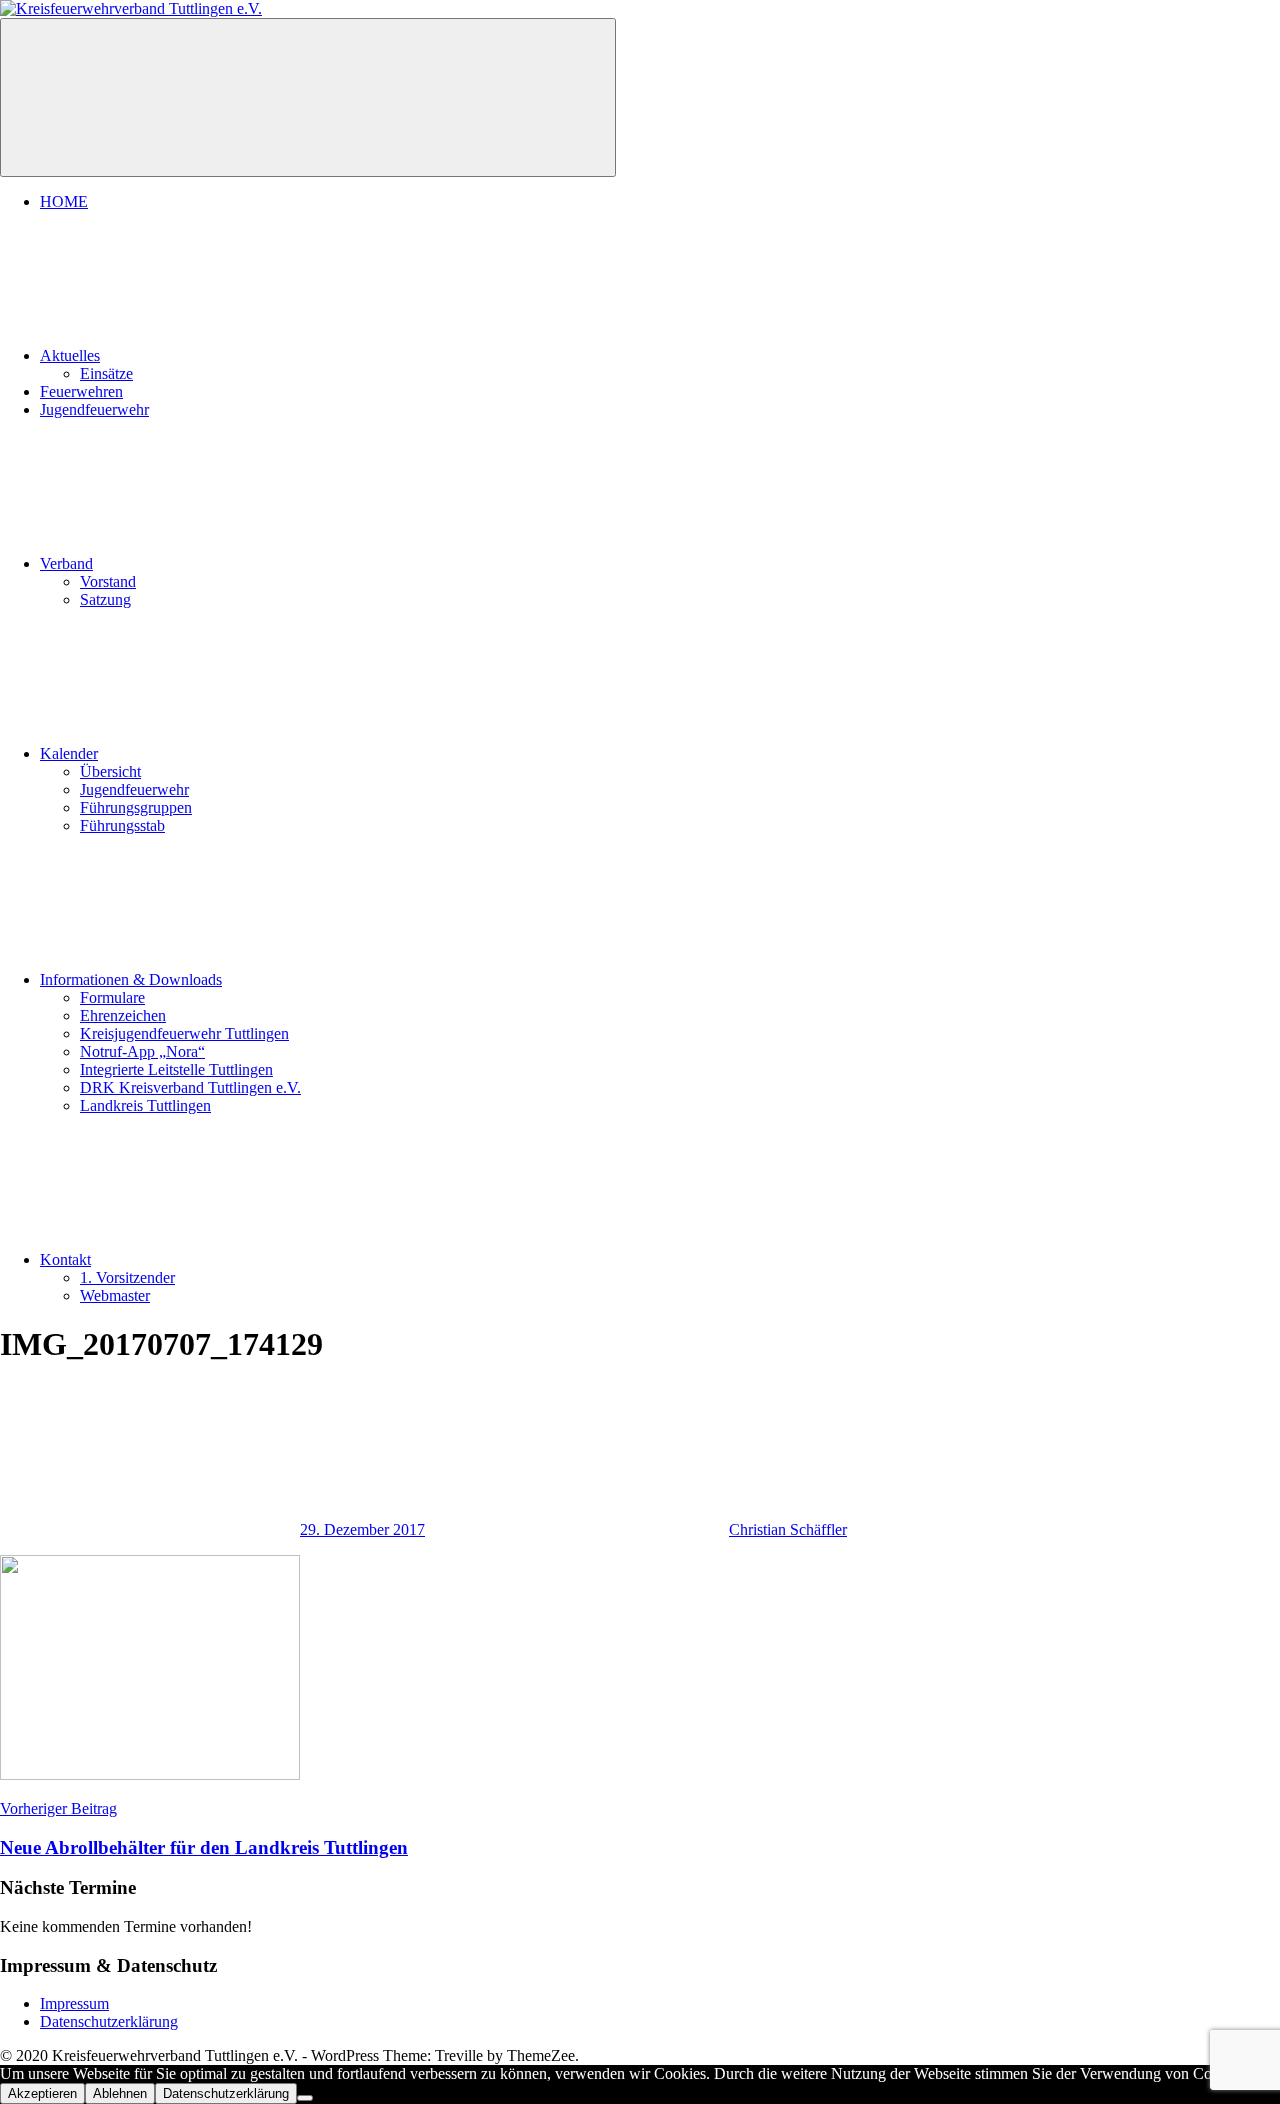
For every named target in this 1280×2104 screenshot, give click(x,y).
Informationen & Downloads (131, 979)
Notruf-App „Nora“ (142, 1051)
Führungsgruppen (136, 807)
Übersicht (110, 771)
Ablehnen (120, 2093)
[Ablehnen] (305, 2098)
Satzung (105, 599)
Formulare (112, 997)
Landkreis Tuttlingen (145, 1105)
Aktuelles (70, 355)
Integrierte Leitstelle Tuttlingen (176, 1069)
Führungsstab (122, 825)
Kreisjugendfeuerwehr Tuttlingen (184, 1033)
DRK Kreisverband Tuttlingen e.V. (190, 1087)
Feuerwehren (81, 391)
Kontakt (65, 1259)
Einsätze (106, 373)
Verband (66, 563)
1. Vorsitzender (127, 1277)
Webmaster (115, 1295)
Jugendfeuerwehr (94, 409)
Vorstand (108, 581)
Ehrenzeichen (123, 1015)
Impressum (74, 2003)
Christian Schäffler (788, 1529)
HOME (64, 201)
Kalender (69, 753)
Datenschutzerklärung (109, 2021)
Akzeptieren (42, 2093)
